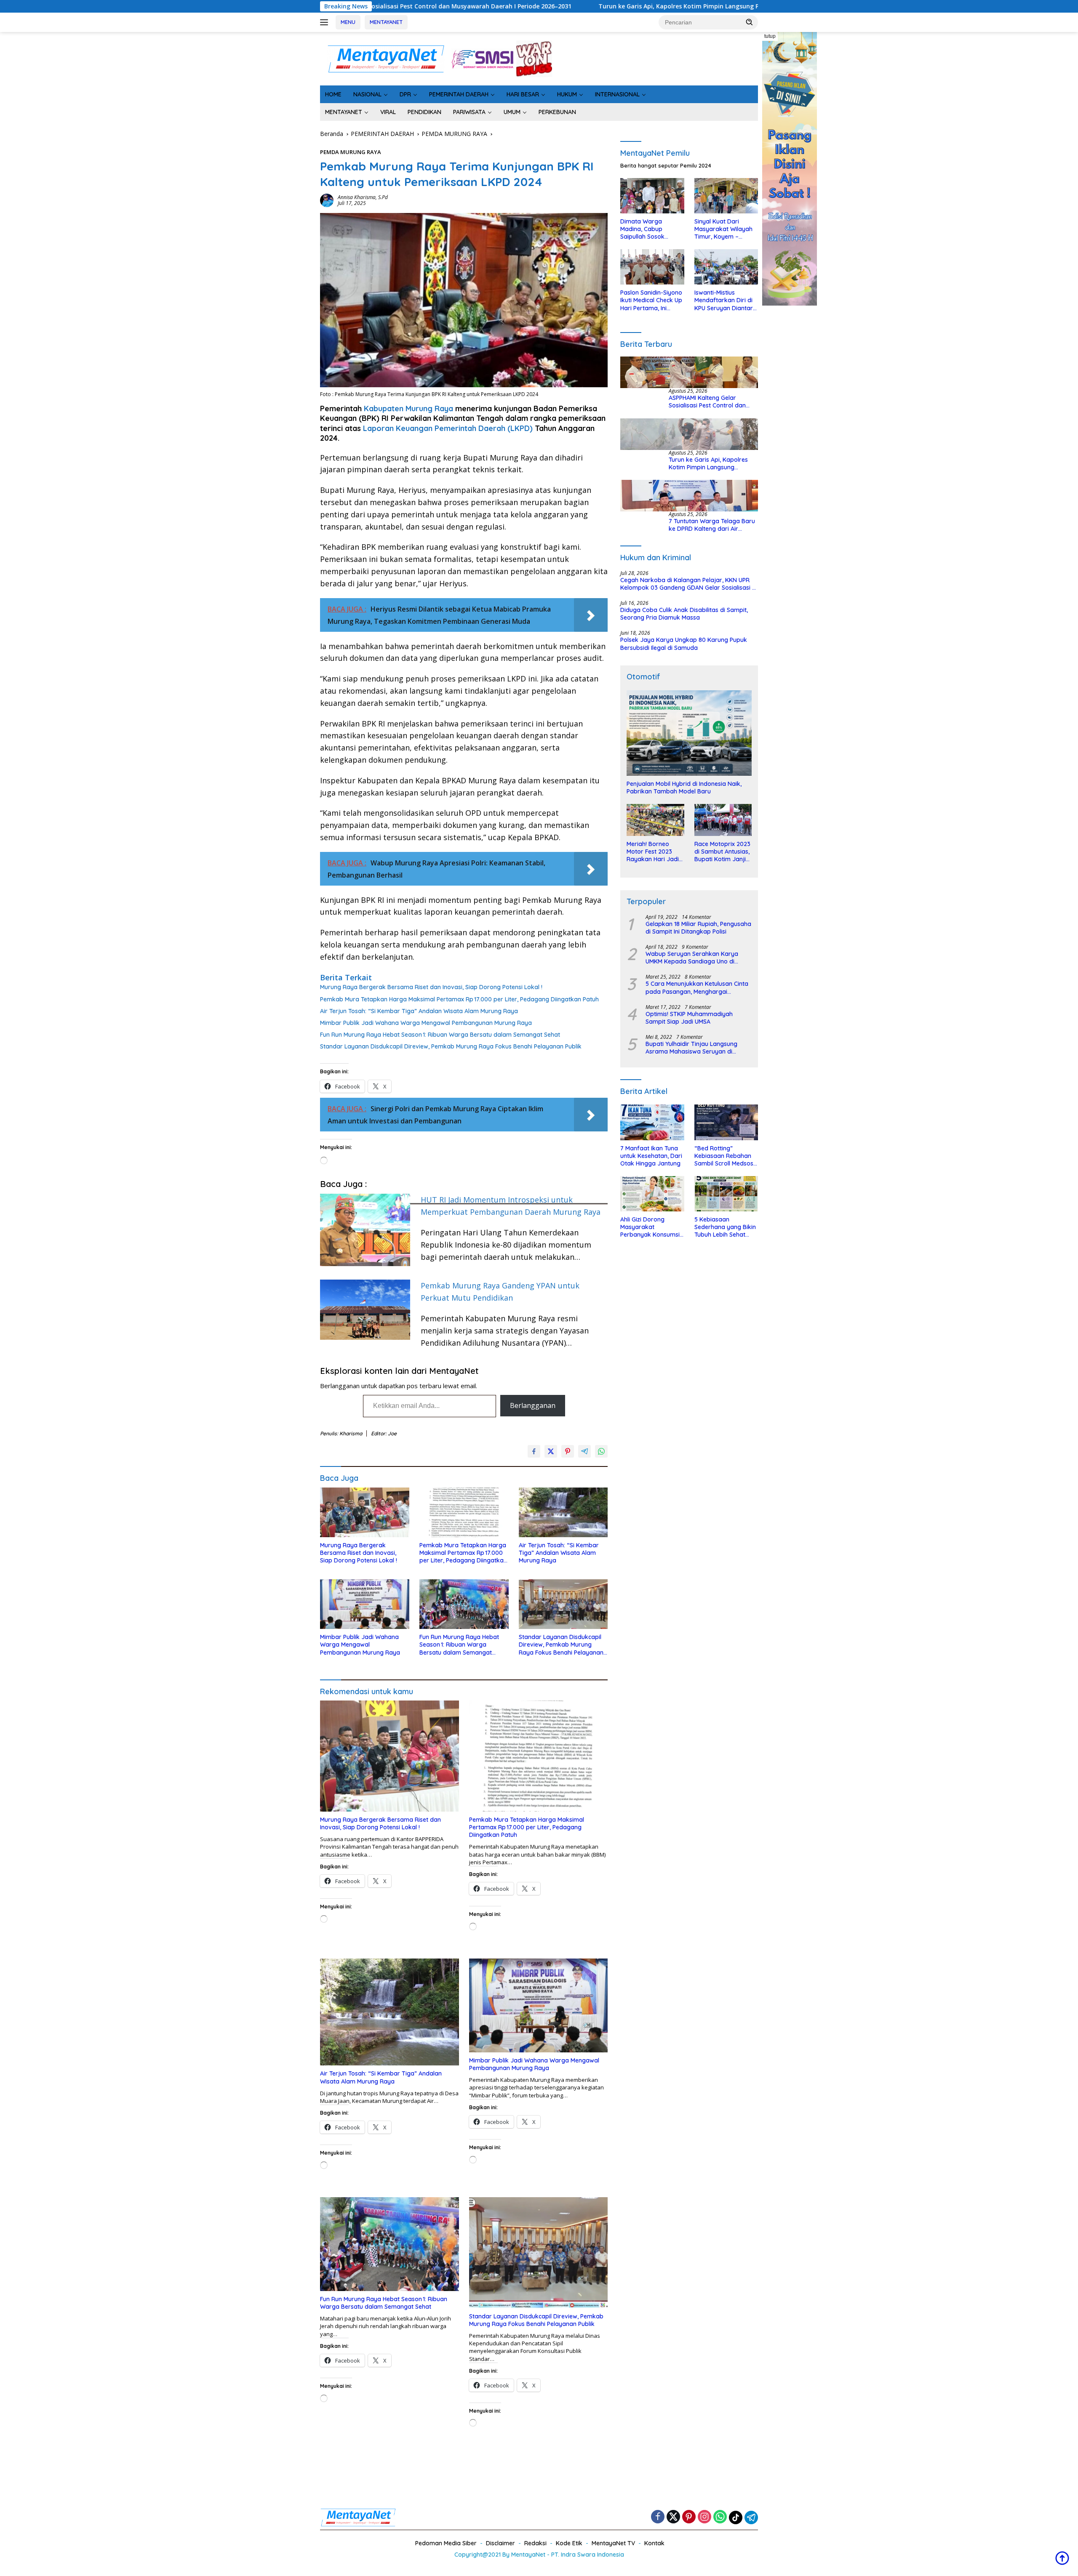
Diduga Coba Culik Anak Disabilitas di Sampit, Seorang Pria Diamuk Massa (684, 614)
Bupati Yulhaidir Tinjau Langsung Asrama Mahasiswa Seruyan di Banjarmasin (691, 1048)
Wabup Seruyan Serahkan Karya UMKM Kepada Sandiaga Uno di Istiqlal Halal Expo (692, 958)
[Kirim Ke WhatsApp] (601, 1451)
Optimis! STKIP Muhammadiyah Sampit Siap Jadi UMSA (689, 1018)
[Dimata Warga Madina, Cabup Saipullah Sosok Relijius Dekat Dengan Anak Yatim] (652, 196)
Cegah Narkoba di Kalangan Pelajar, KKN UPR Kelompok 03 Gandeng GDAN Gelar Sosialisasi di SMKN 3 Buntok (689, 584)
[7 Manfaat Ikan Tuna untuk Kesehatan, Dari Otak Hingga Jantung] (652, 1122)
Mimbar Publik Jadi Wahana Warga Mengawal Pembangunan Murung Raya (426, 1023)
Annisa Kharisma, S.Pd (363, 197)
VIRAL (388, 112)
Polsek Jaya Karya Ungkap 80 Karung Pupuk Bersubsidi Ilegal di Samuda (684, 644)
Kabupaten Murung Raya (408, 408)
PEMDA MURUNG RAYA (351, 152)
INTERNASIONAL (617, 94)
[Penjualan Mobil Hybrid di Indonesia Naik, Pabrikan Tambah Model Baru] (689, 733)
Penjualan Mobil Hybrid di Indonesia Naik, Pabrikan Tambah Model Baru (684, 788)
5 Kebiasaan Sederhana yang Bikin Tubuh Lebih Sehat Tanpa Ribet (725, 1227)
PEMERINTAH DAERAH (459, 94)
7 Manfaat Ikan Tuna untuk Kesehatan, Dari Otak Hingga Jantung (651, 1156)
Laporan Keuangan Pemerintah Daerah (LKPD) (447, 428)
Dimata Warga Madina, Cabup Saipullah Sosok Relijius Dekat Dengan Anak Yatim (651, 229)
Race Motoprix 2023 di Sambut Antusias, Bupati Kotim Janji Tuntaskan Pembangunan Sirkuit (722, 852)
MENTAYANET (386, 22)
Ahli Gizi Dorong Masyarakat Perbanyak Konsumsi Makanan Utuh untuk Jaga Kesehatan (650, 1227)
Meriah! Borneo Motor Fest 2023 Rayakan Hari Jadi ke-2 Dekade (653, 852)
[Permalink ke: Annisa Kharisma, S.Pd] (327, 200)
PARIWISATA (469, 112)
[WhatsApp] (720, 2517)
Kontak (654, 2543)
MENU (348, 22)
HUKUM (567, 94)
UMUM (512, 112)
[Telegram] (751, 2517)
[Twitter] (673, 2517)
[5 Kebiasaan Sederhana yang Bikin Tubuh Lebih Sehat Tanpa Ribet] (726, 1194)
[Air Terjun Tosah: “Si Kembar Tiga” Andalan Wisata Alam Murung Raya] (563, 1513)
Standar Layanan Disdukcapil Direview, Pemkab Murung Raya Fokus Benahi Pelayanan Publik (451, 1046)
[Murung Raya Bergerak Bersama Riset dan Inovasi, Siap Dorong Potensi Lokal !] (365, 1513)
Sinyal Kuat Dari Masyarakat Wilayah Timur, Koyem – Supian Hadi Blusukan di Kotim (724, 229)
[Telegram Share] (584, 1451)
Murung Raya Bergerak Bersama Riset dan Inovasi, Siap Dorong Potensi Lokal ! (431, 987)
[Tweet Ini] (551, 1451)
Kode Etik (569, 2543)
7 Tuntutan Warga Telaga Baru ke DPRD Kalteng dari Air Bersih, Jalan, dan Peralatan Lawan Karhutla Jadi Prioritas (712, 525)
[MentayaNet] (386, 58)
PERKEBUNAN (557, 112)
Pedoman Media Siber (446, 2543)
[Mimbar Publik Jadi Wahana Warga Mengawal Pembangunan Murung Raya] (365, 1604)
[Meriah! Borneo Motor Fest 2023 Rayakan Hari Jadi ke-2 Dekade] (655, 820)
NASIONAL (367, 94)
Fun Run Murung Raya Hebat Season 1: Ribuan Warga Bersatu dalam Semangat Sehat (440, 1035)
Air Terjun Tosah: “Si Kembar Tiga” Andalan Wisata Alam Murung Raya (419, 1011)
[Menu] (326, 22)
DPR (405, 94)
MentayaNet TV (613, 2543)
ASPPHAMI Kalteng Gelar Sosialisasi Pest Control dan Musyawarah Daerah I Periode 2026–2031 (711, 402)
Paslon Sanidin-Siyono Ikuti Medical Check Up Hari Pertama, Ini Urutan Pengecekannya (651, 301)
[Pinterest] (689, 2517)
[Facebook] (658, 2517)
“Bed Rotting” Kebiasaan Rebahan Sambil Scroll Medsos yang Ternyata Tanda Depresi (725, 1156)
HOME (333, 94)
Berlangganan (533, 1405)
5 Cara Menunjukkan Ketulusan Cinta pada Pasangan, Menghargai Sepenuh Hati (697, 988)
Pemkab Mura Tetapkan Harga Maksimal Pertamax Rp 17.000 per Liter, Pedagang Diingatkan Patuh (459, 999)
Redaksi (535, 2543)
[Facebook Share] (534, 1451)
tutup (770, 36)
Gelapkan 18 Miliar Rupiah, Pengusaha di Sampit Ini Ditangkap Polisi (698, 928)
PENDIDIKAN (424, 112)
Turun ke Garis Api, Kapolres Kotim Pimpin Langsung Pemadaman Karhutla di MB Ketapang (481, 6)
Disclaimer (500, 2543)
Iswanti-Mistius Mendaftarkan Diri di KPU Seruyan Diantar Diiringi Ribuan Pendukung (724, 301)
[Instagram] (704, 2517)
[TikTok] (736, 2517)
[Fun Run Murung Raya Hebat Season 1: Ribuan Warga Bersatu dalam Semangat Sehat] (464, 1604)
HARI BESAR (523, 94)
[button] (750, 22)
